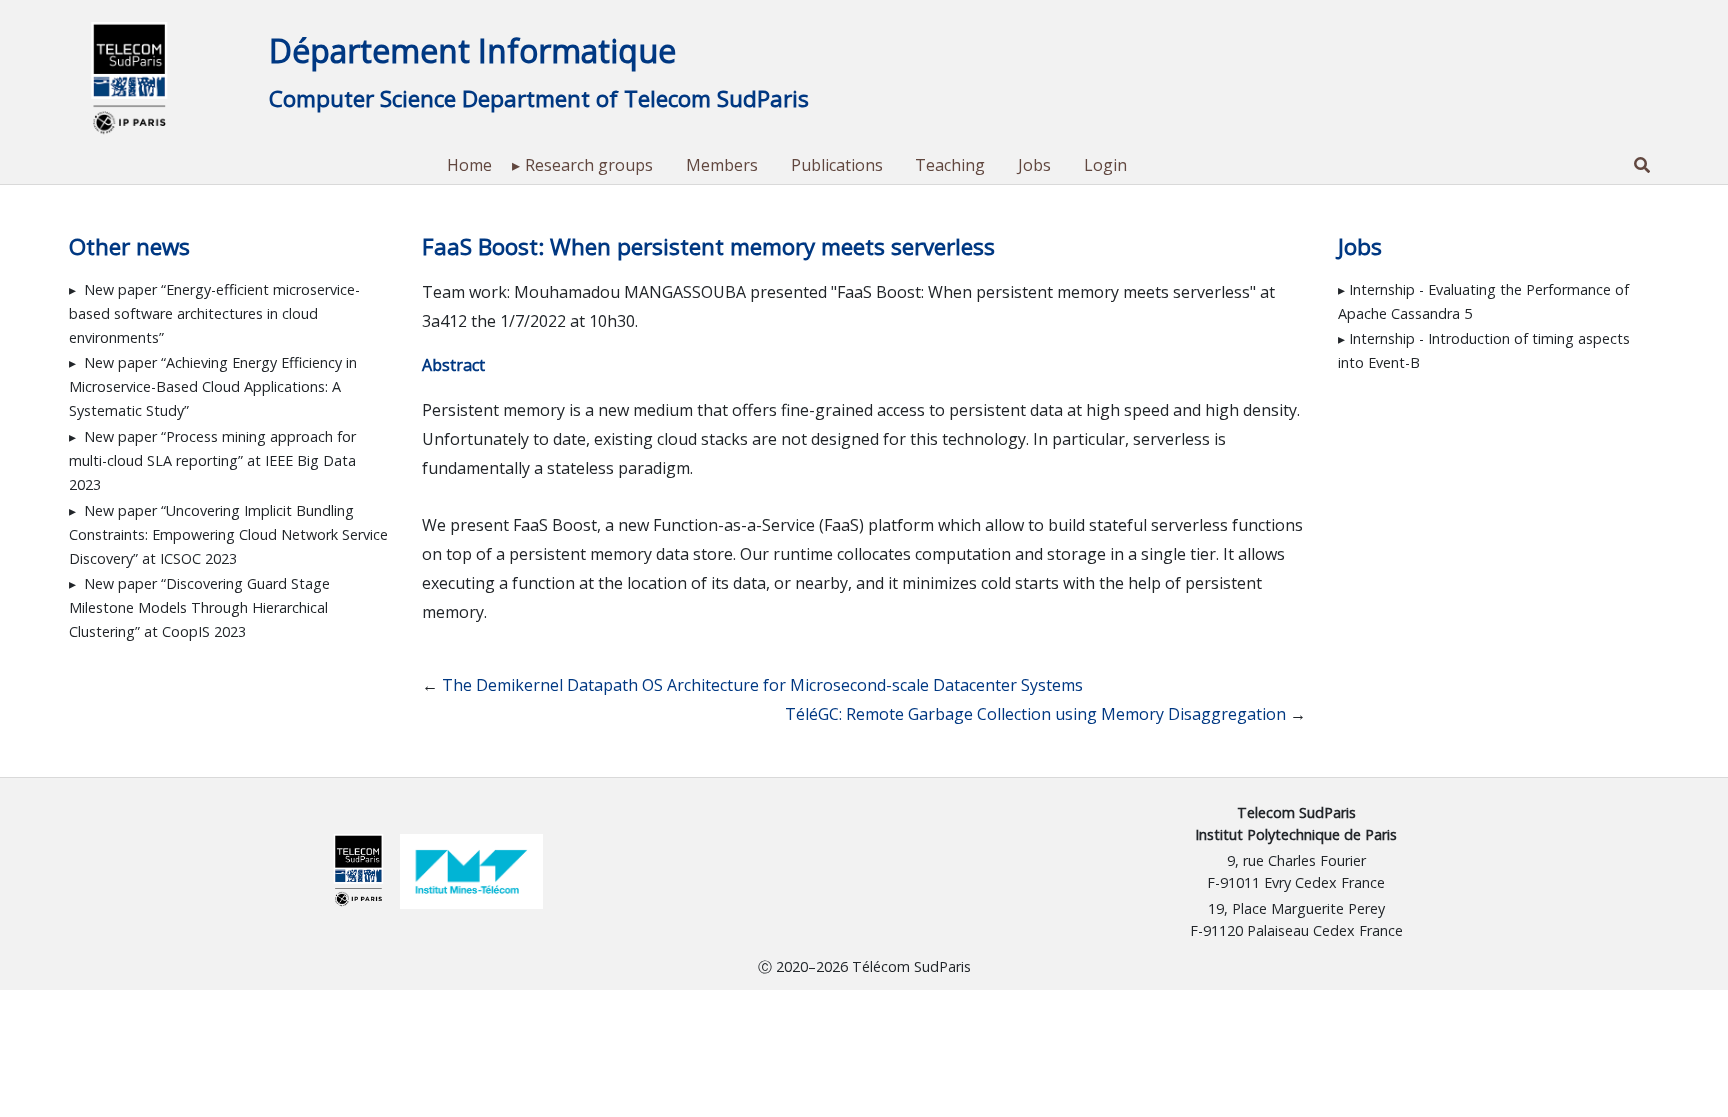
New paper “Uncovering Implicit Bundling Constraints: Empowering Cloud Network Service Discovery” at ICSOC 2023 (228, 534)
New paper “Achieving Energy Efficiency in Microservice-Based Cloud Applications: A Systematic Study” (213, 386)
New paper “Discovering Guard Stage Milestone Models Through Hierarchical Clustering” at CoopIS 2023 (199, 607)
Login (1105, 165)
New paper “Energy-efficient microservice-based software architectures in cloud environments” (214, 313)
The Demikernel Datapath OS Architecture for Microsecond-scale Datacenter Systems (762, 685)
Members (722, 165)
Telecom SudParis (1296, 812)
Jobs (1034, 165)
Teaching (950, 165)
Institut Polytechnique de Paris (1296, 834)
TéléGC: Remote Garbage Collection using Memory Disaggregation (1035, 714)
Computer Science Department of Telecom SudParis (539, 98)
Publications (837, 165)
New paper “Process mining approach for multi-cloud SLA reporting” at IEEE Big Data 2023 (212, 460)
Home (469, 165)
